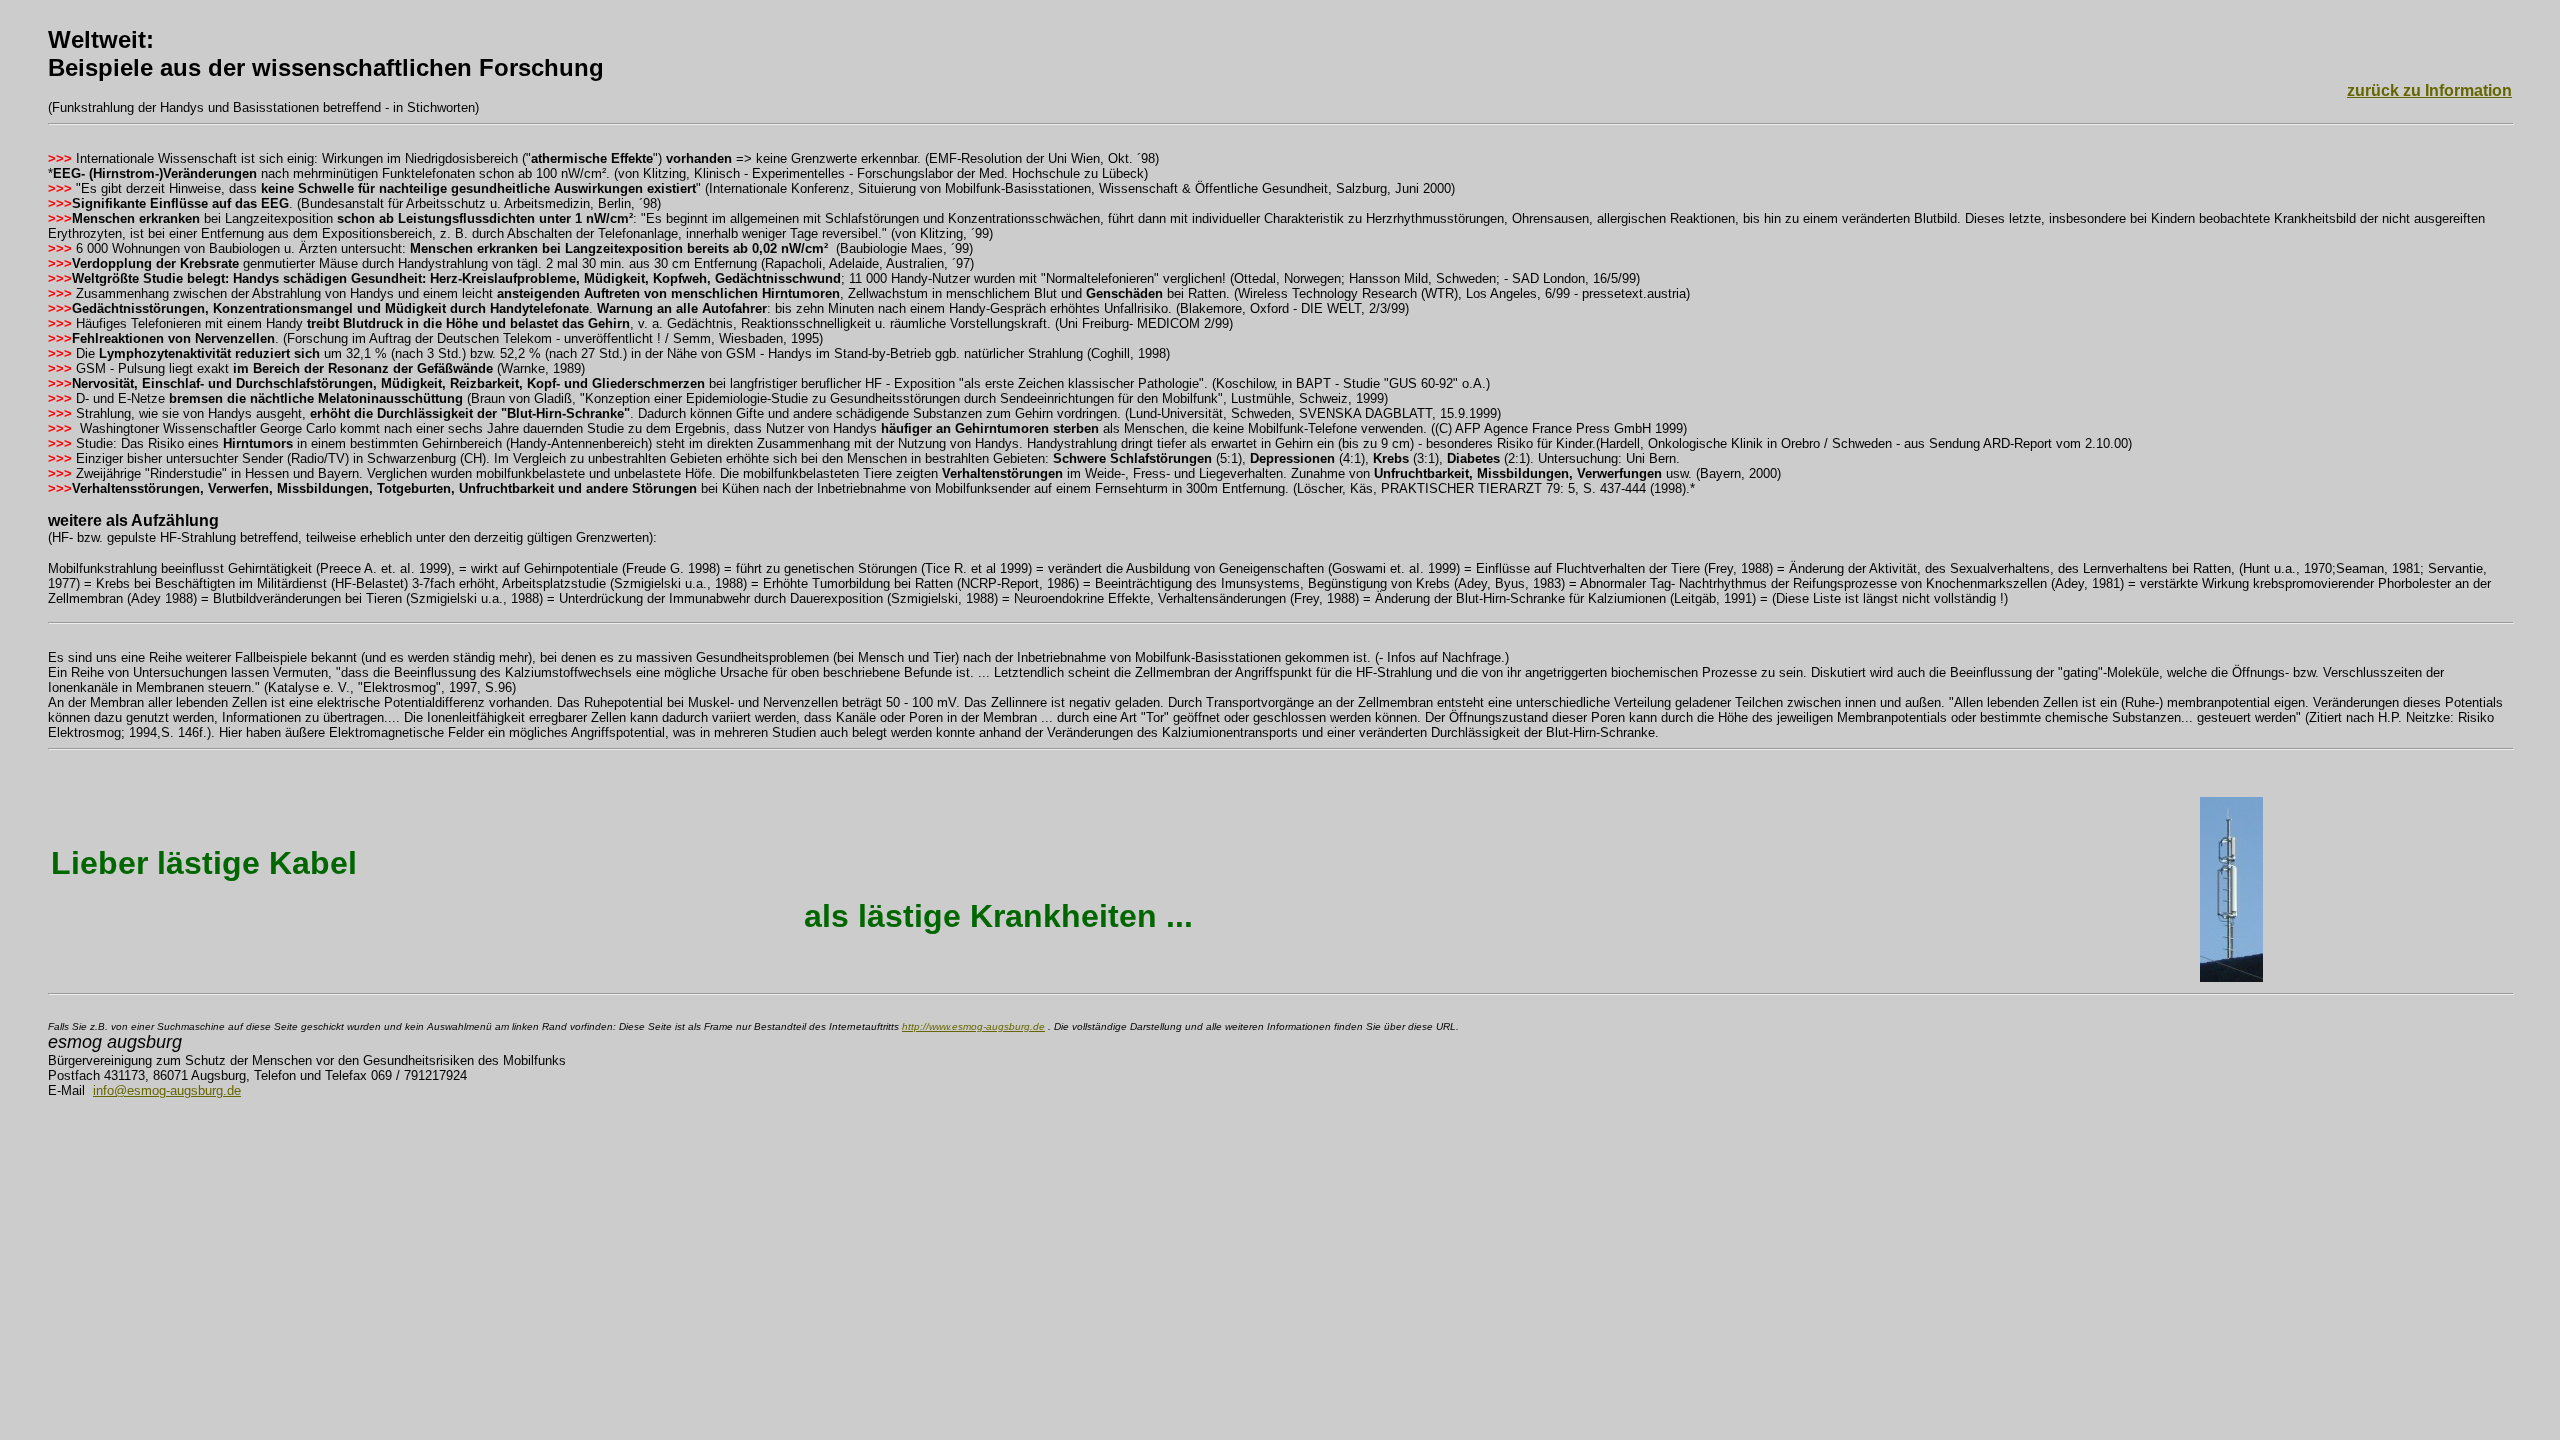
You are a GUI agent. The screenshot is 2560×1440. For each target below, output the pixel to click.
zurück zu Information (2429, 90)
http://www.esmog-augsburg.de (973, 1026)
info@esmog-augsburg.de (167, 1090)
